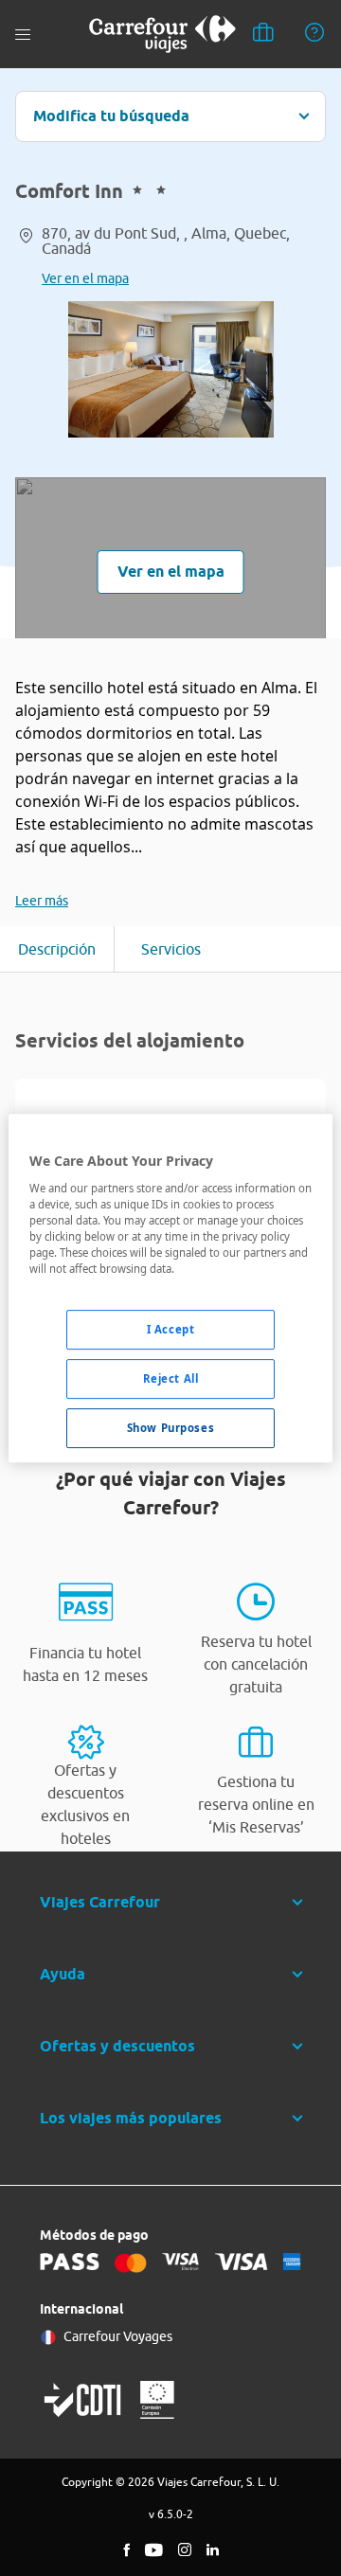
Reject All (171, 1378)
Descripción (57, 949)
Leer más (42, 901)
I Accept (171, 1329)
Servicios (171, 949)
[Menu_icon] (23, 35)
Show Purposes (170, 1428)
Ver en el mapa (85, 278)
